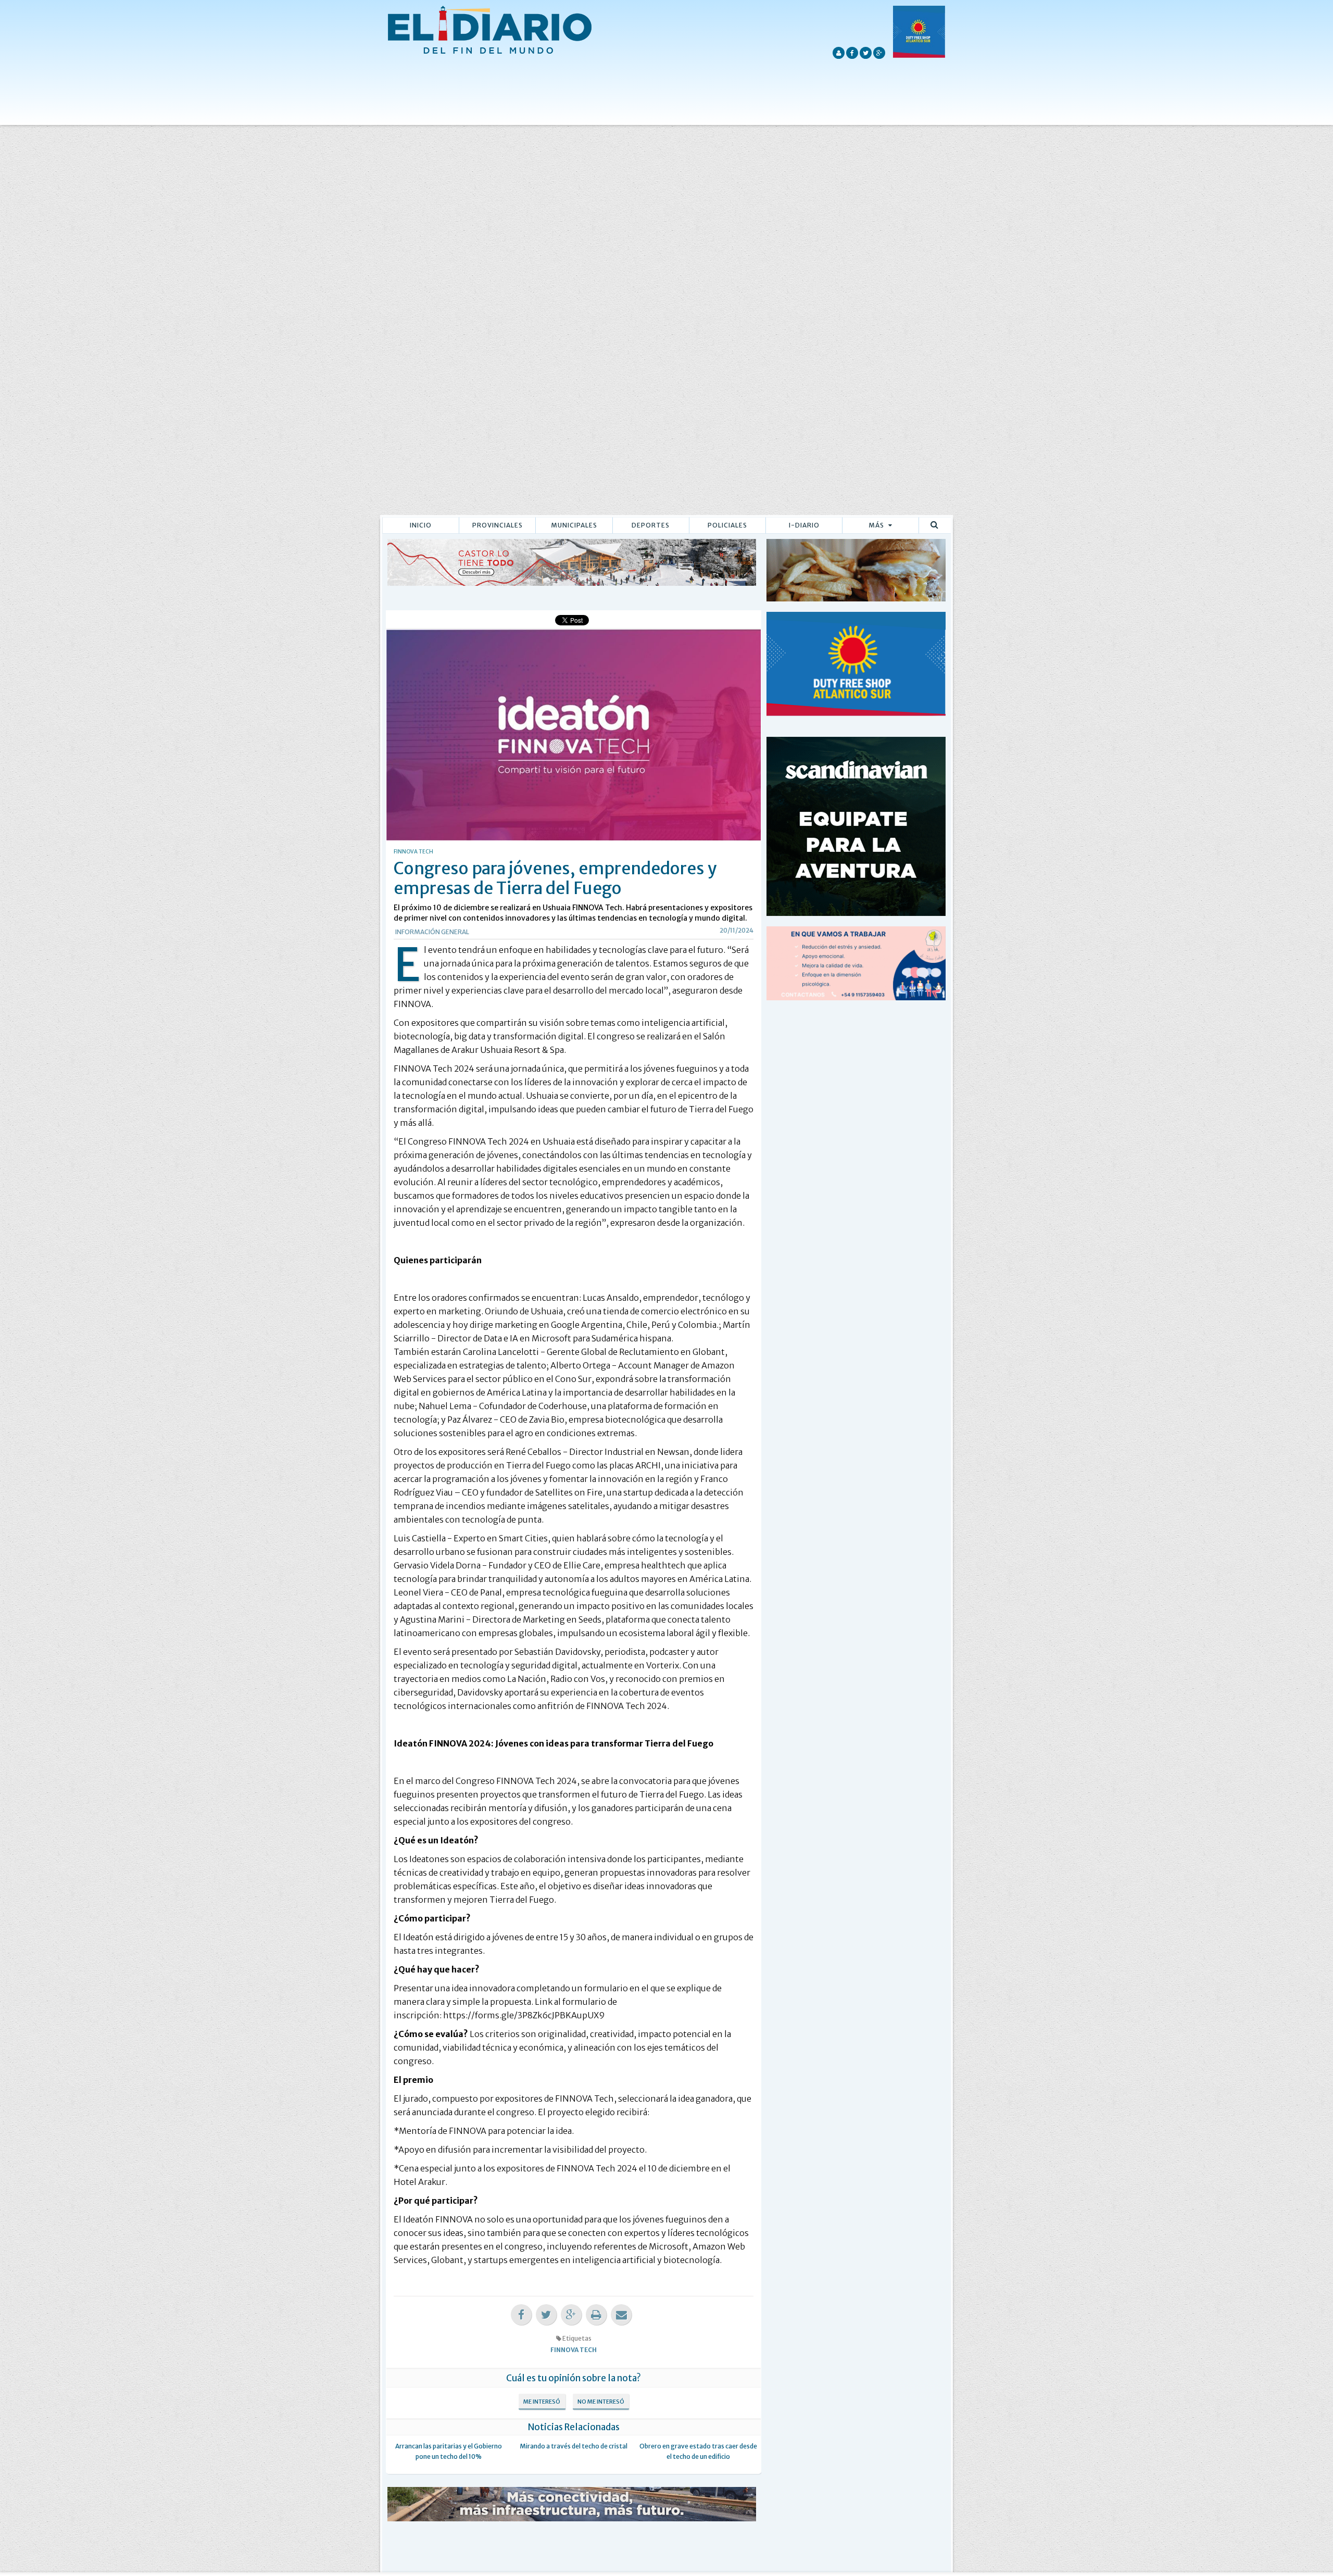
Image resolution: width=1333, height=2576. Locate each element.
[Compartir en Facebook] (521, 2315)
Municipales (574, 525)
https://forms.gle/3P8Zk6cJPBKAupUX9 (524, 2015)
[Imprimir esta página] (596, 2315)
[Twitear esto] (546, 2315)
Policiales (727, 525)
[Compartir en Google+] (571, 2315)
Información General (432, 932)
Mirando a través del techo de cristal (574, 2446)
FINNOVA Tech (574, 2350)
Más (877, 525)
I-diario (804, 525)
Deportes (651, 525)
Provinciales (498, 525)
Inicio (421, 525)
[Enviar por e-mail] (621, 2315)
